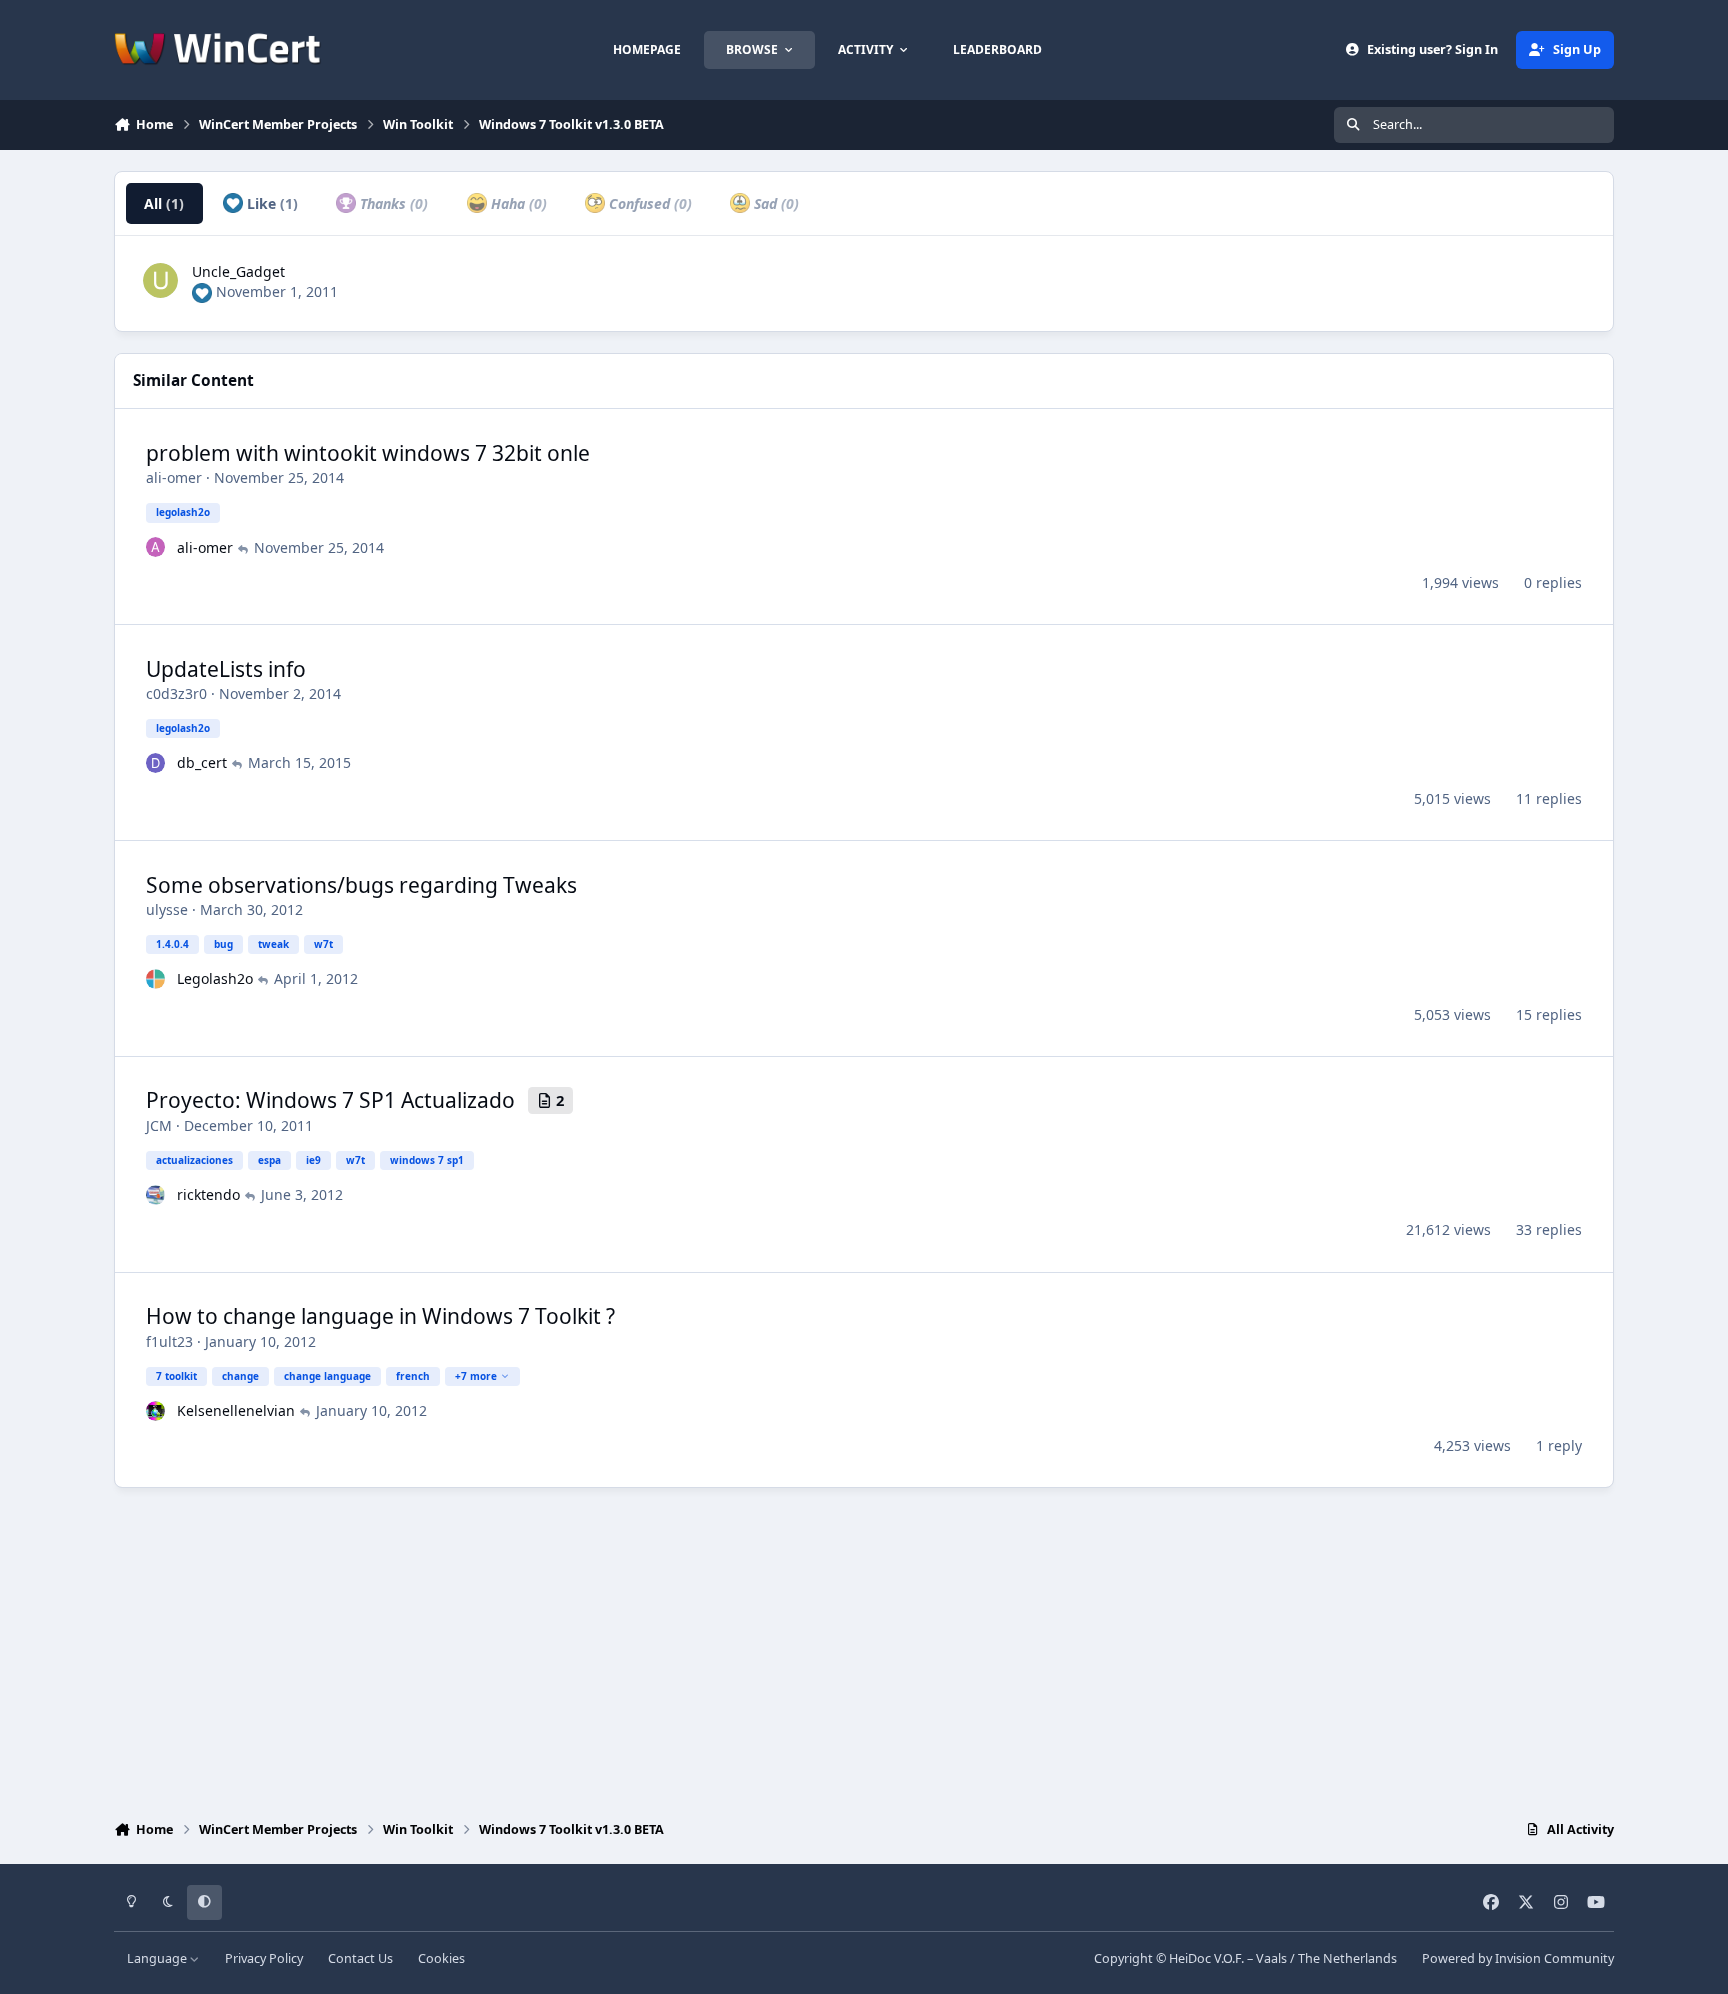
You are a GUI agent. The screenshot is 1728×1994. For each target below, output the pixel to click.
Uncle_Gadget (238, 271)
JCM (159, 1125)
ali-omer (174, 477)
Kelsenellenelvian (236, 1410)
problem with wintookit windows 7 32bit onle (368, 453)
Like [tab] (270, 203)
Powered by (1518, 1958)
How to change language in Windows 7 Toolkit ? (380, 1316)
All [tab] (164, 203)
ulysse (167, 909)
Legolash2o (215, 978)
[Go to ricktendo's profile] (156, 1195)
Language (158, 1958)
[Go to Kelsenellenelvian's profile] (156, 1411)
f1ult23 (169, 1341)
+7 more (476, 1376)
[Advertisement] (864, 1649)
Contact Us (360, 1958)
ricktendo (208, 1194)
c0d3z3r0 (176, 693)
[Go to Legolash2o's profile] (156, 979)
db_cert (202, 762)
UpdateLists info (226, 669)
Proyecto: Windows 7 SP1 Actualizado (330, 1100)
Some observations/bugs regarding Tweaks (361, 885)
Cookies (441, 1958)
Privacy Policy (264, 1958)
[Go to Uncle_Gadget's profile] (160, 280)
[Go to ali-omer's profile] (156, 547)
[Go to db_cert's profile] (156, 763)
